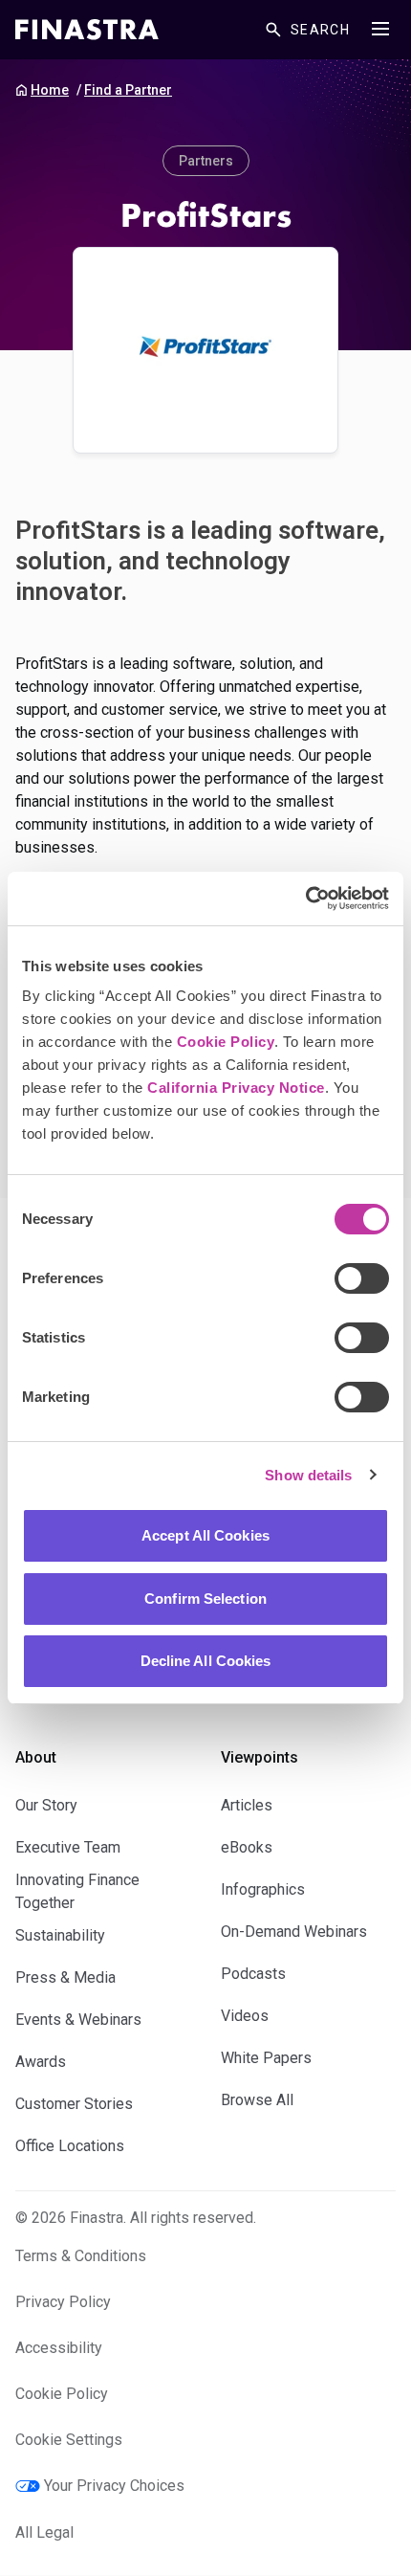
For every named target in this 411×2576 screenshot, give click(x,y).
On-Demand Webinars (294, 1932)
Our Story (46, 1805)
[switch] (362, 1278)
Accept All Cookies (205, 1535)
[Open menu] (380, 29)
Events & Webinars (78, 2020)
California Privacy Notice (236, 1088)
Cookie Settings (69, 2440)
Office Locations (70, 2146)
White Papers (266, 2058)
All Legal (44, 2532)
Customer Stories (74, 2104)
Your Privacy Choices (114, 2486)
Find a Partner (128, 90)
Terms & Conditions (81, 2256)
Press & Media (65, 1977)
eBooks (247, 1847)
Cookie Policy (226, 1042)
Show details (308, 1475)
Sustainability (60, 1935)
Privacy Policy (63, 2302)
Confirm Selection (205, 1599)
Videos (245, 2016)
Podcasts (253, 1974)
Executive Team (68, 1847)
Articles (247, 1805)
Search (320, 30)
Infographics (263, 1889)
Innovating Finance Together (77, 1891)
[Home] (87, 30)
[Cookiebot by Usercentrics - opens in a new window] (305, 899)
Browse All (257, 2100)
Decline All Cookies (206, 1661)
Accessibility (59, 2348)
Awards (41, 2062)
